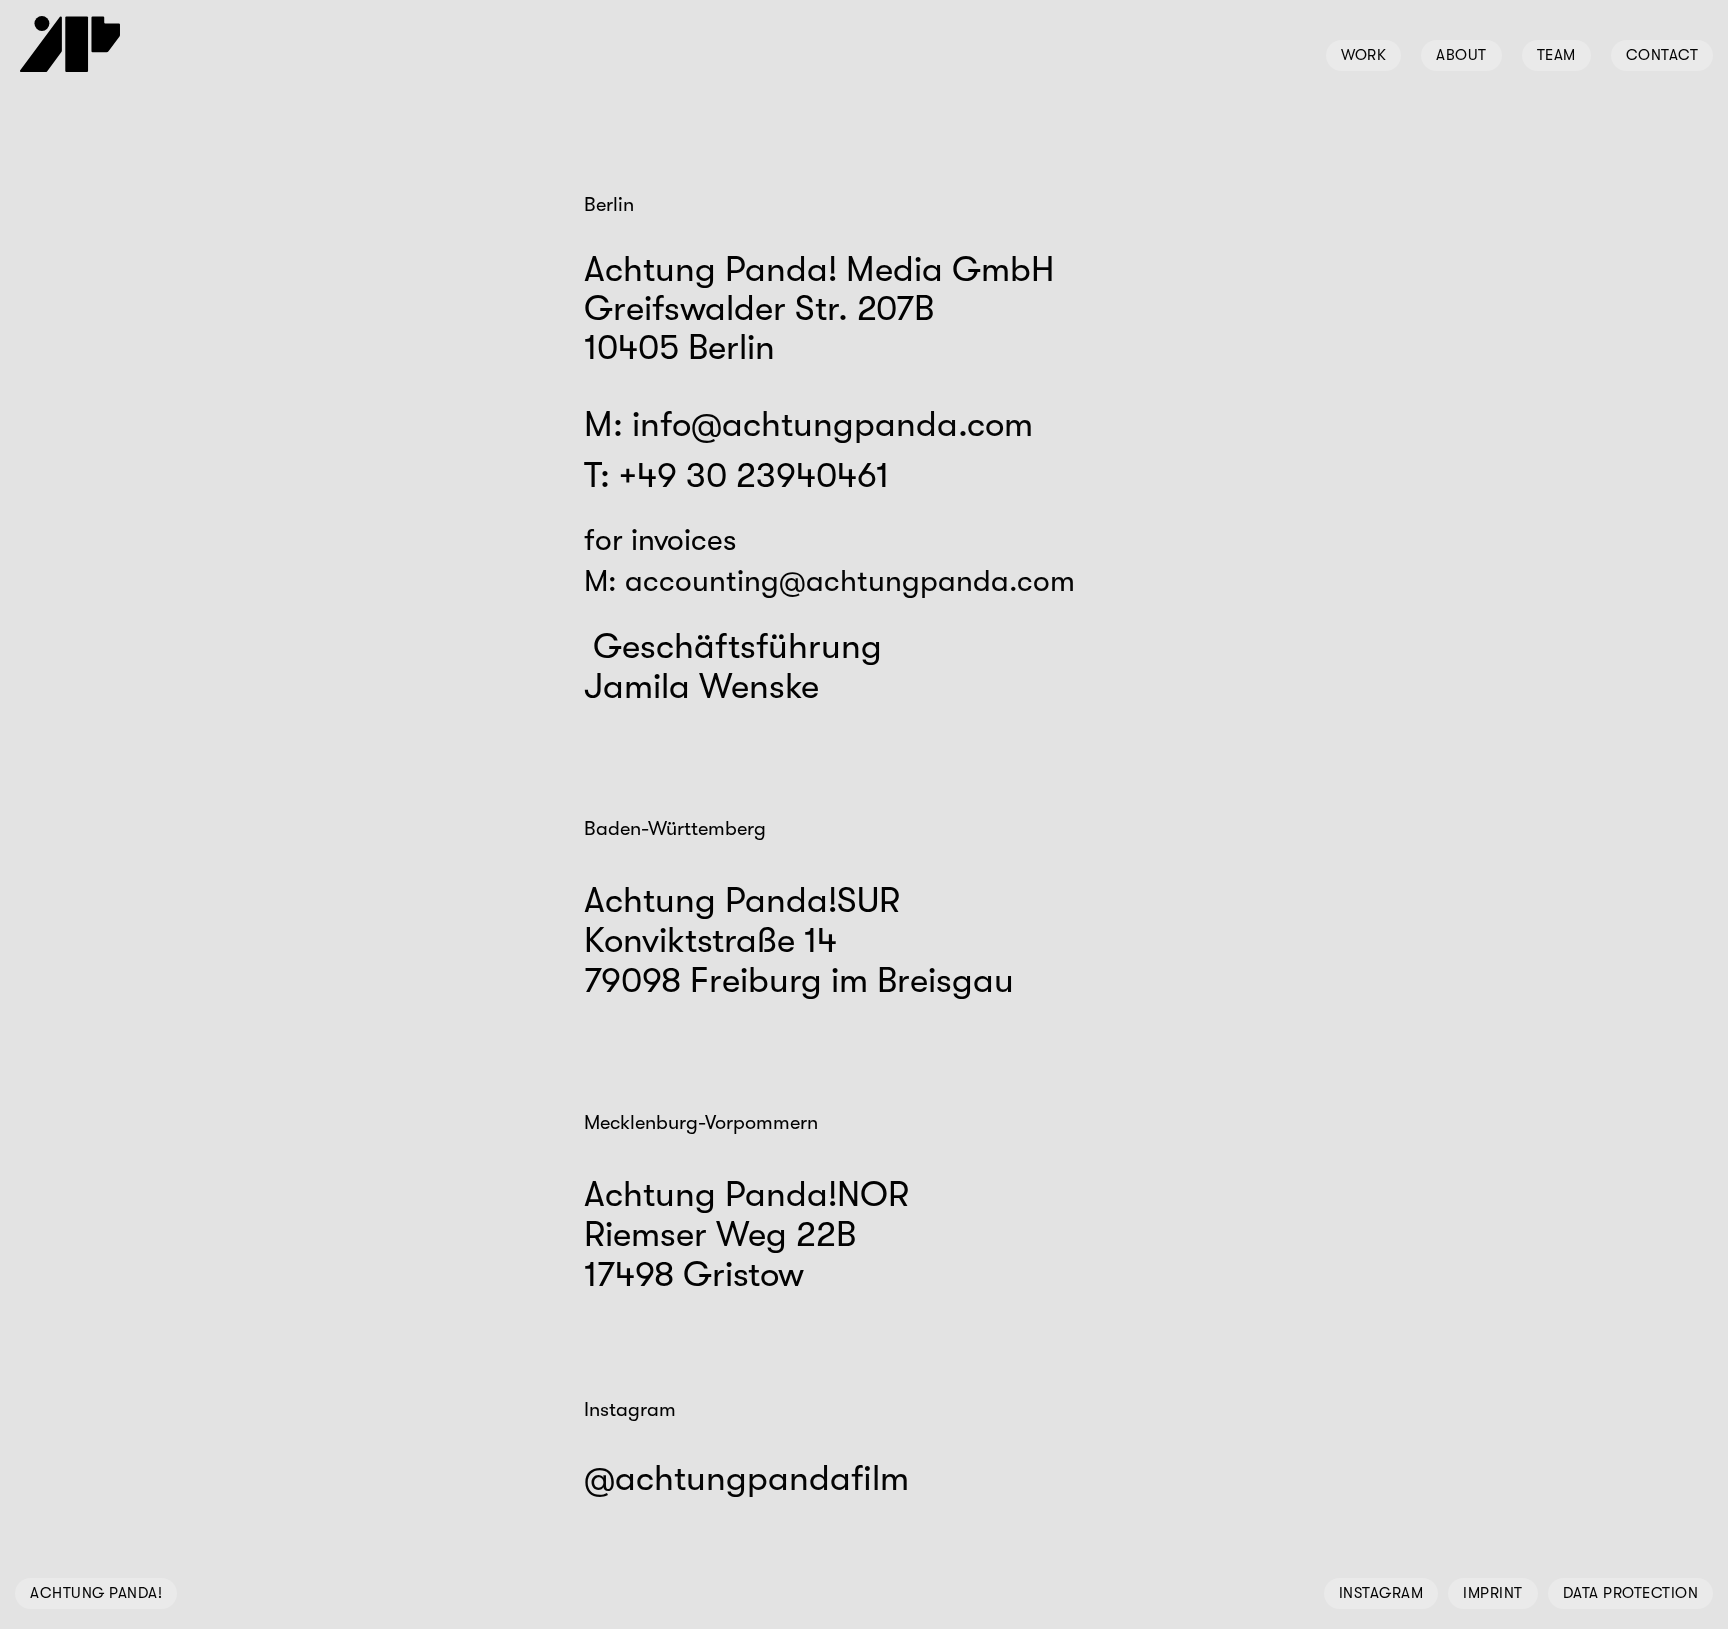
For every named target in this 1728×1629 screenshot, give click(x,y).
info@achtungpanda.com (832, 424)
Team (1556, 55)
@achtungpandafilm (746, 1478)
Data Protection (1631, 1593)
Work (1363, 55)
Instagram (1381, 1593)
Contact (1662, 55)
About (1461, 55)
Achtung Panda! (96, 1593)
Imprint (1493, 1593)
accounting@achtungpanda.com (850, 581)
